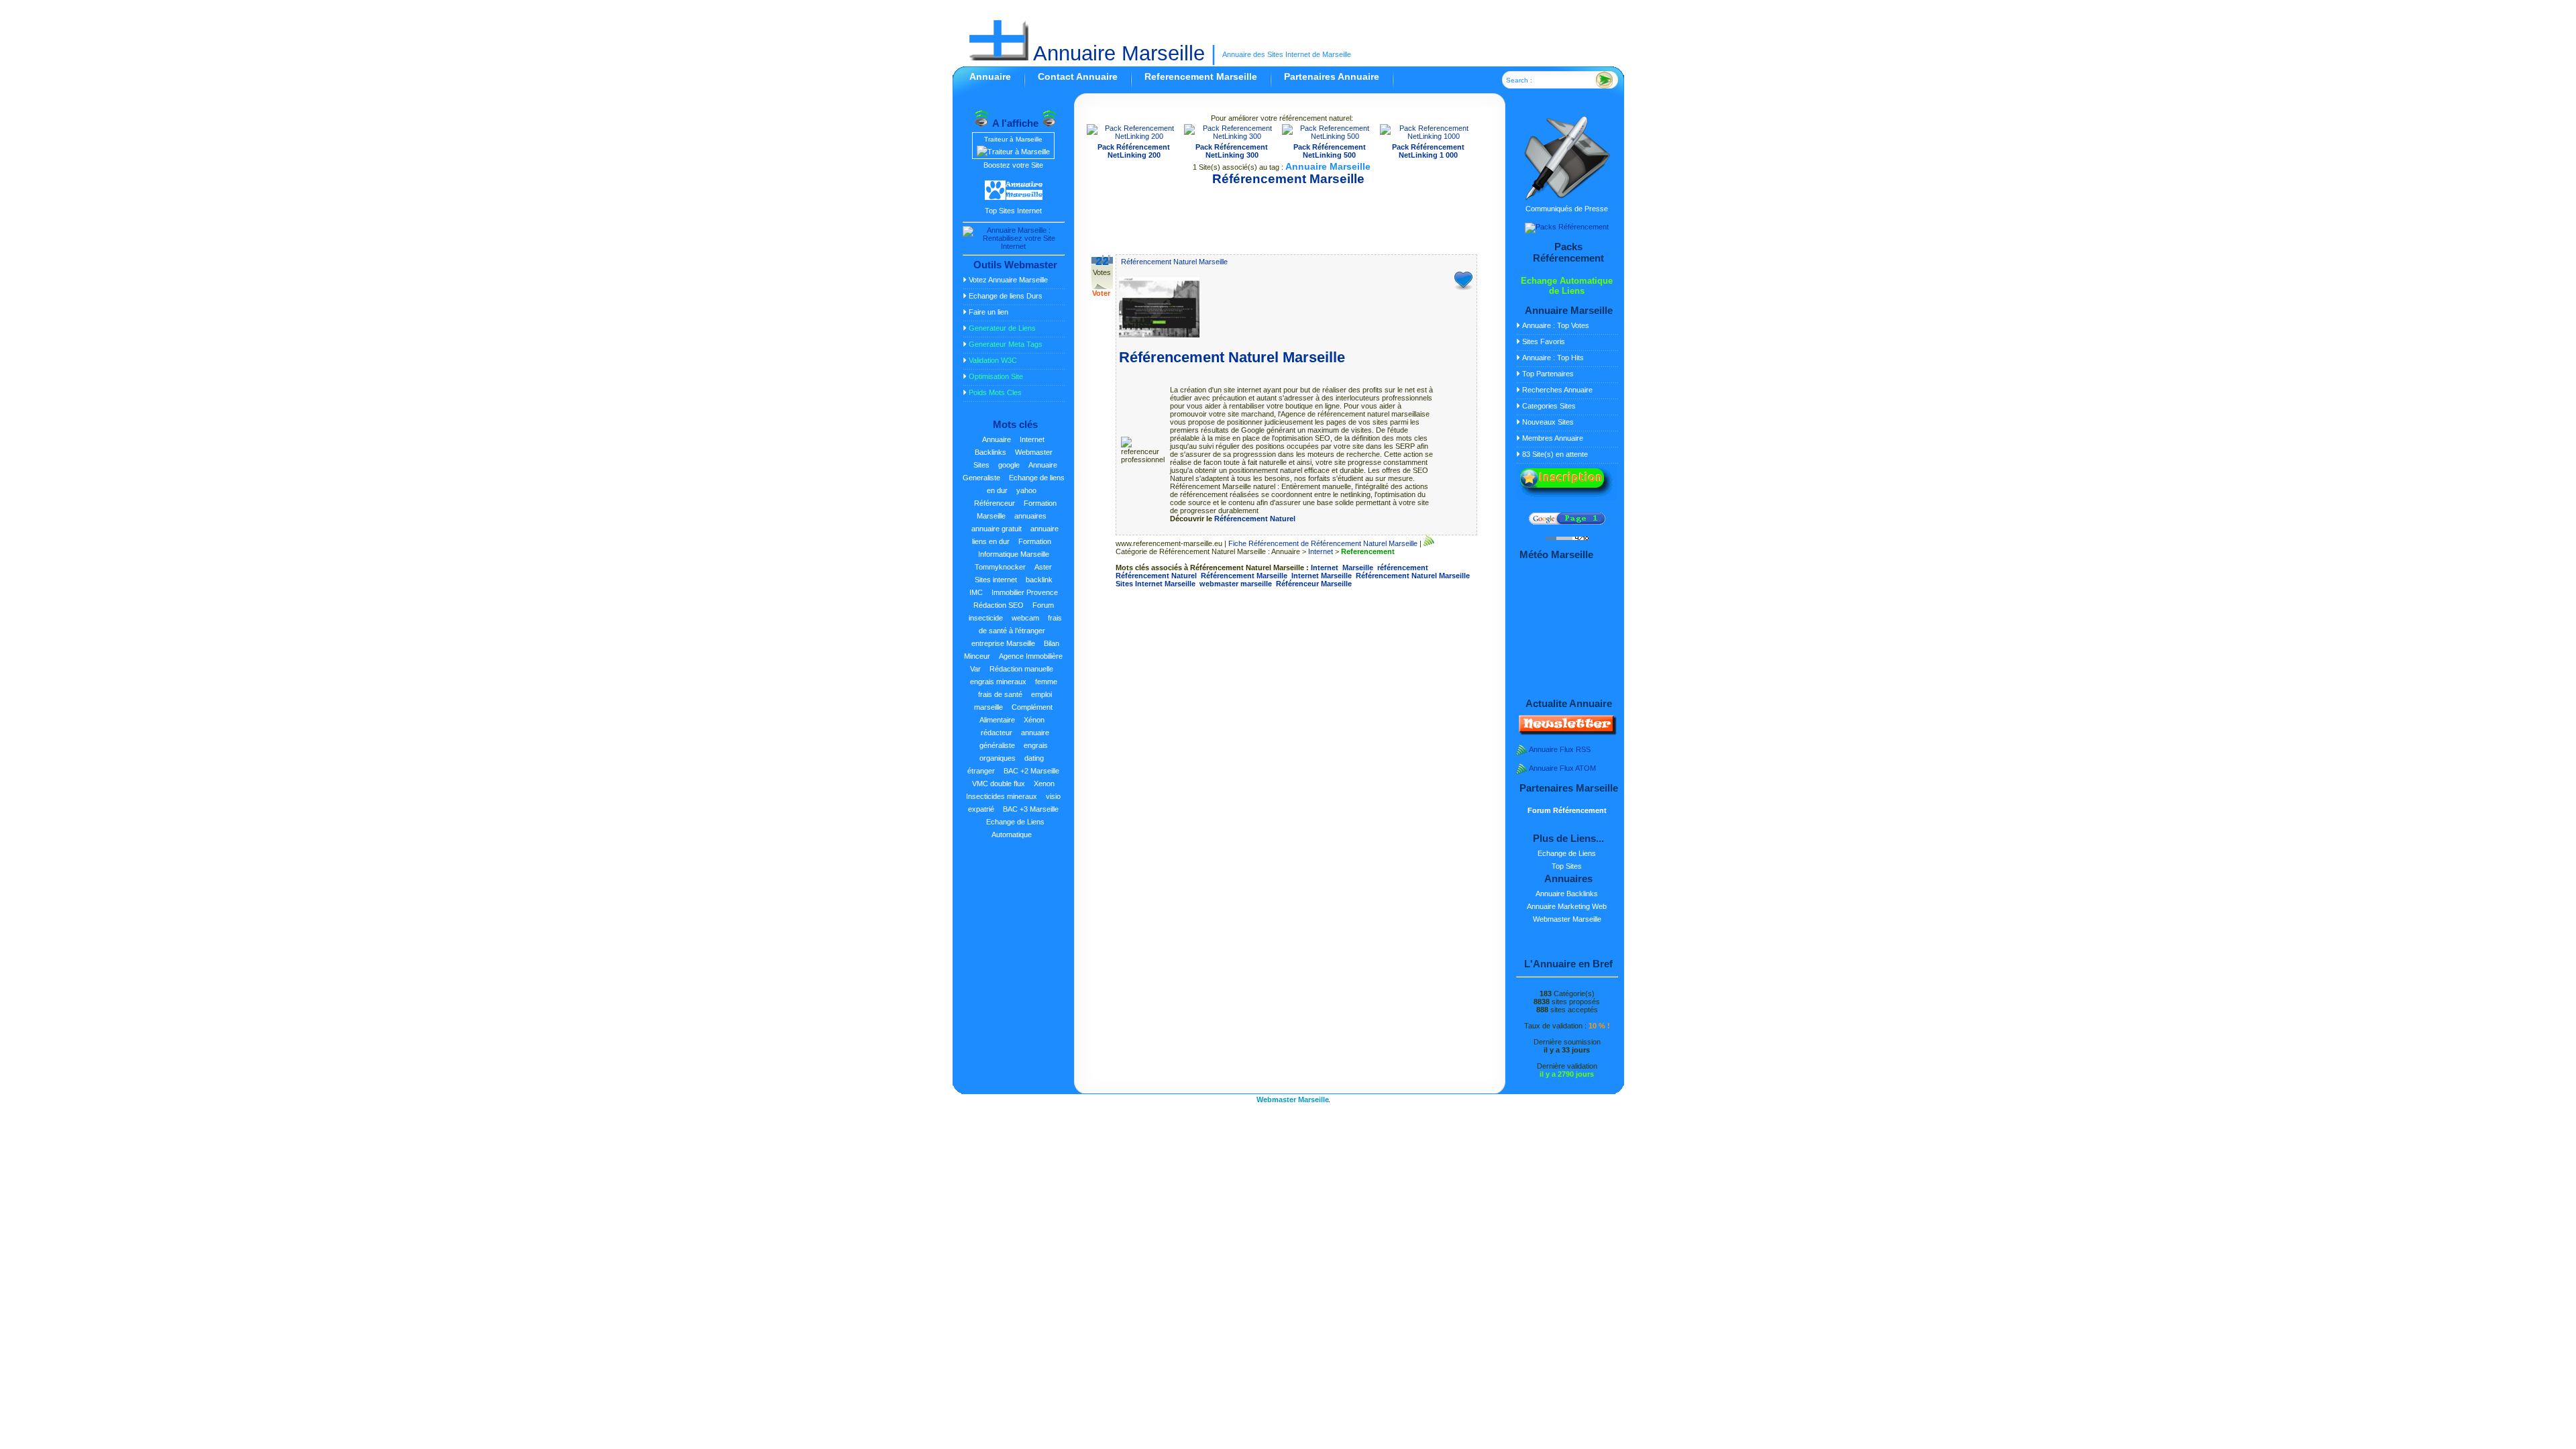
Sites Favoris (1544, 341)
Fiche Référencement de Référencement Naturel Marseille (1323, 543)
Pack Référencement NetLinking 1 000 (1428, 151)
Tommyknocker (1000, 567)
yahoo (1026, 490)
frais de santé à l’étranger (1020, 624)
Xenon (1044, 784)
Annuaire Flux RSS (1560, 749)
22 (1102, 261)
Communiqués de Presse (1567, 209)
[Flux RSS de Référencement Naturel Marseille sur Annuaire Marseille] (1429, 543)
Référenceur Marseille (1314, 584)
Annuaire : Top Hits (1553, 358)
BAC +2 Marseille (1031, 771)
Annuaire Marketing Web (1567, 906)
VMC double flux (999, 784)
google (1009, 465)
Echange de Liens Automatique (1015, 828)
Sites (981, 465)
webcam (1025, 618)
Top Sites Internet (1013, 211)
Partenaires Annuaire (1332, 76)
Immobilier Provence (1025, 592)
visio (1053, 796)
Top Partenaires (1548, 374)
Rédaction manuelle (1021, 669)
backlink (1039, 580)
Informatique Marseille (1014, 554)
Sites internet (996, 580)
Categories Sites (1549, 406)
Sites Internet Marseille (1156, 584)
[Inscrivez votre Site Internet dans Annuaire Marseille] (1566, 498)
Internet (1032, 439)
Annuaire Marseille (1117, 53)
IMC (976, 592)
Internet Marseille (1322, 576)
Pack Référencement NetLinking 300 (1232, 151)
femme (1046, 682)
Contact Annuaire (1078, 76)
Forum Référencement (1567, 810)
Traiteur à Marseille (1013, 139)
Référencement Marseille (1244, 576)
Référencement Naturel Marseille (1174, 262)
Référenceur (995, 503)
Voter (1101, 293)
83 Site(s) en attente (1555, 454)
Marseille (1358, 568)
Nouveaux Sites (1548, 422)
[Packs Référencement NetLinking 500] (1330, 136)
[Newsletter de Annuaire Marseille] (1566, 733)
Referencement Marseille (1201, 76)
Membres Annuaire (1553, 438)
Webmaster (1034, 452)
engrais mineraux (998, 682)
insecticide (986, 618)
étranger (981, 771)
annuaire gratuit (997, 529)
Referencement (1368, 551)
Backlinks (990, 452)
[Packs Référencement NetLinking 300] (1232, 136)
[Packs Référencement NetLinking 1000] (1429, 136)
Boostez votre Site (1013, 165)
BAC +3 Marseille (1031, 809)
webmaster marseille (1236, 584)
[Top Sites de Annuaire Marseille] (1014, 198)
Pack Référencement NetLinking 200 (1134, 151)
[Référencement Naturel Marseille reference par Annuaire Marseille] (1159, 335)
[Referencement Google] (1567, 522)
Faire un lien (988, 312)
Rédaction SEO (999, 605)
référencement (1403, 568)
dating (1034, 758)
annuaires (1030, 516)
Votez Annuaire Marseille (1008, 280)
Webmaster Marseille (1567, 919)
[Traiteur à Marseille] (1013, 152)
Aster (1043, 567)
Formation (1035, 541)
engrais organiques (1014, 752)
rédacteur (997, 733)
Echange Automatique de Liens (1567, 286)
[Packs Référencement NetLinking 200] (1134, 136)
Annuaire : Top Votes (1556, 325)
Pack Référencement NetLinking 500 (1330, 151)
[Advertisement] (1282, 215)
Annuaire (990, 76)
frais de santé (1000, 694)
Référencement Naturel (1255, 519)
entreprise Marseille (1003, 643)
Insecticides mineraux (1002, 796)
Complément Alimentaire (1016, 713)
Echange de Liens (1567, 853)
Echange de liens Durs (1006, 296)
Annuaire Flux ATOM (1562, 768)
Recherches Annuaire (1557, 390)
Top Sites (1567, 866)
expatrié (981, 809)
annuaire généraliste (1015, 739)
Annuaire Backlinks (1567, 894)
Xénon (1034, 720)
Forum (1043, 605)
